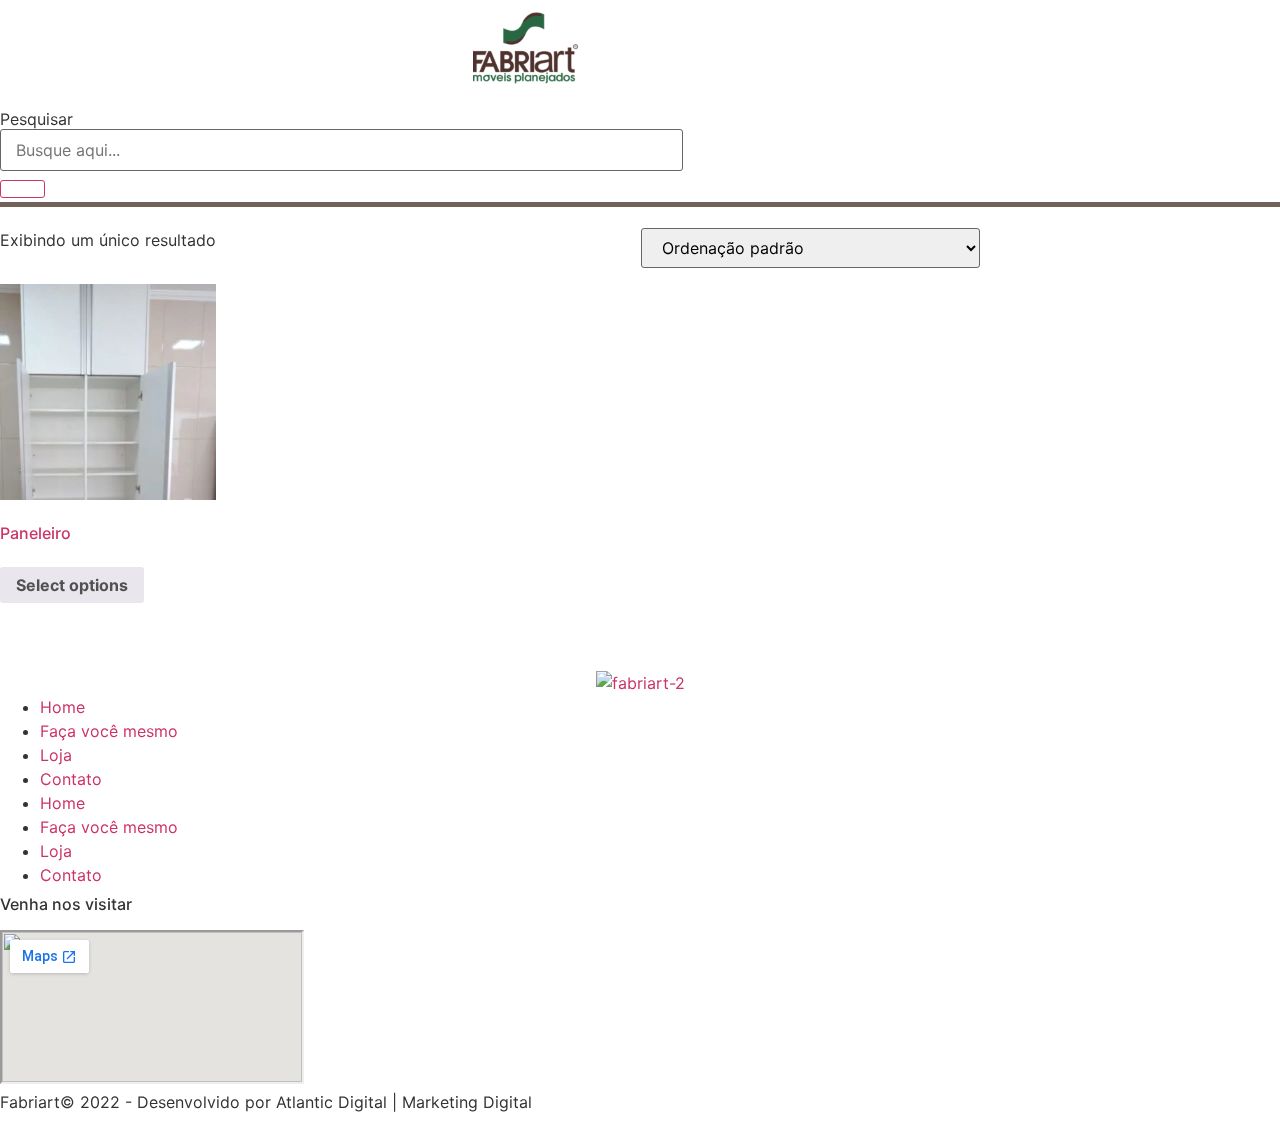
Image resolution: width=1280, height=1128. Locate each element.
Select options (72, 585)
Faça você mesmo (109, 731)
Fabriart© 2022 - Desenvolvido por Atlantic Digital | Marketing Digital (266, 1102)
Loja (56, 755)
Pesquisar (36, 119)
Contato (71, 779)
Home (62, 707)
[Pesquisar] (22, 189)
